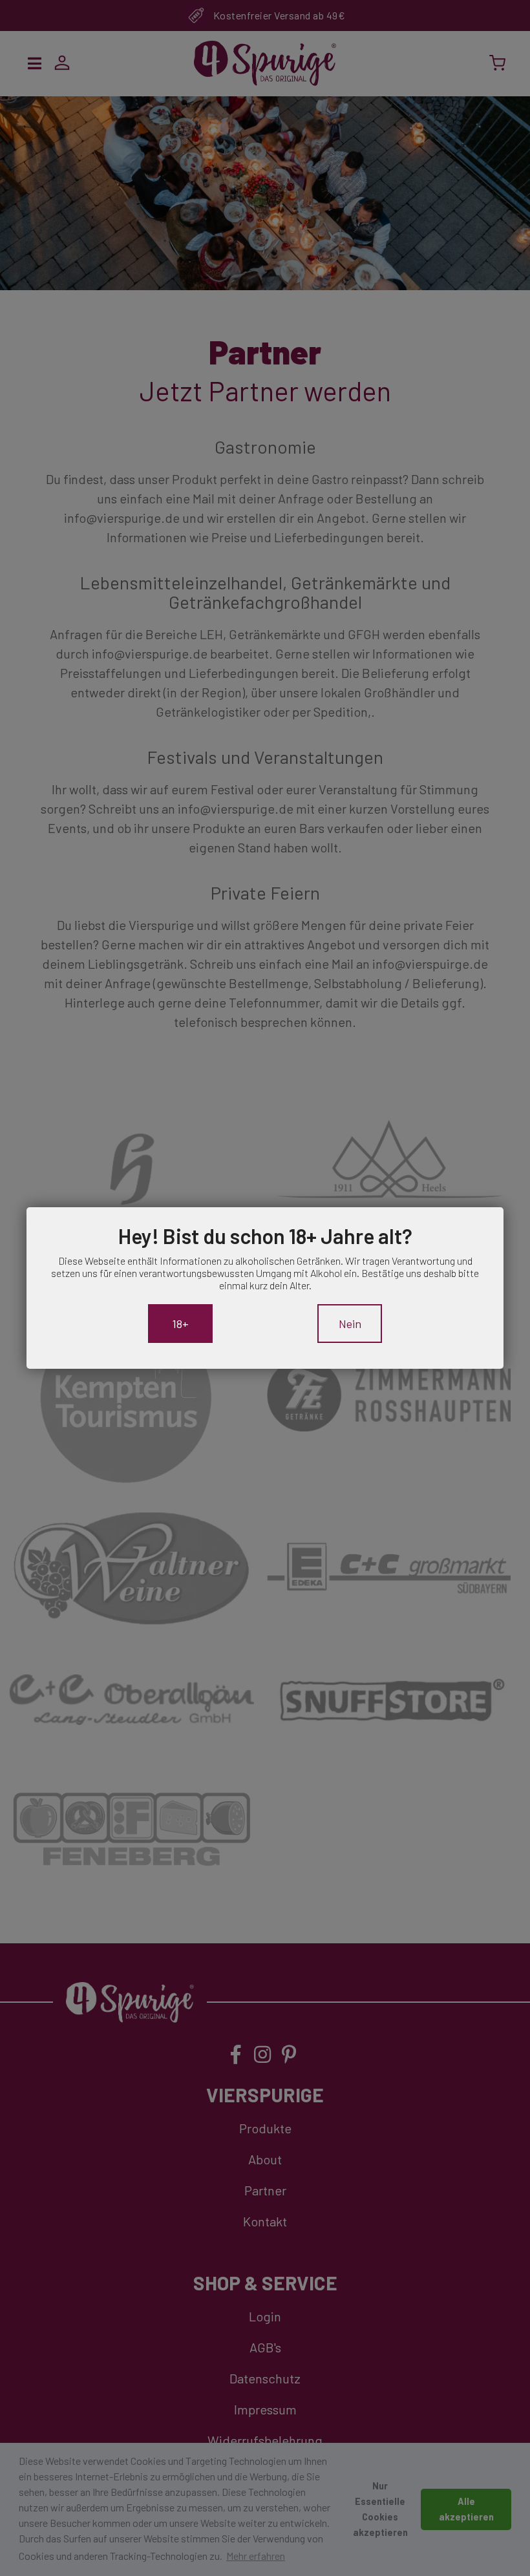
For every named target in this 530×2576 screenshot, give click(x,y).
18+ (180, 1324)
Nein (350, 1324)
